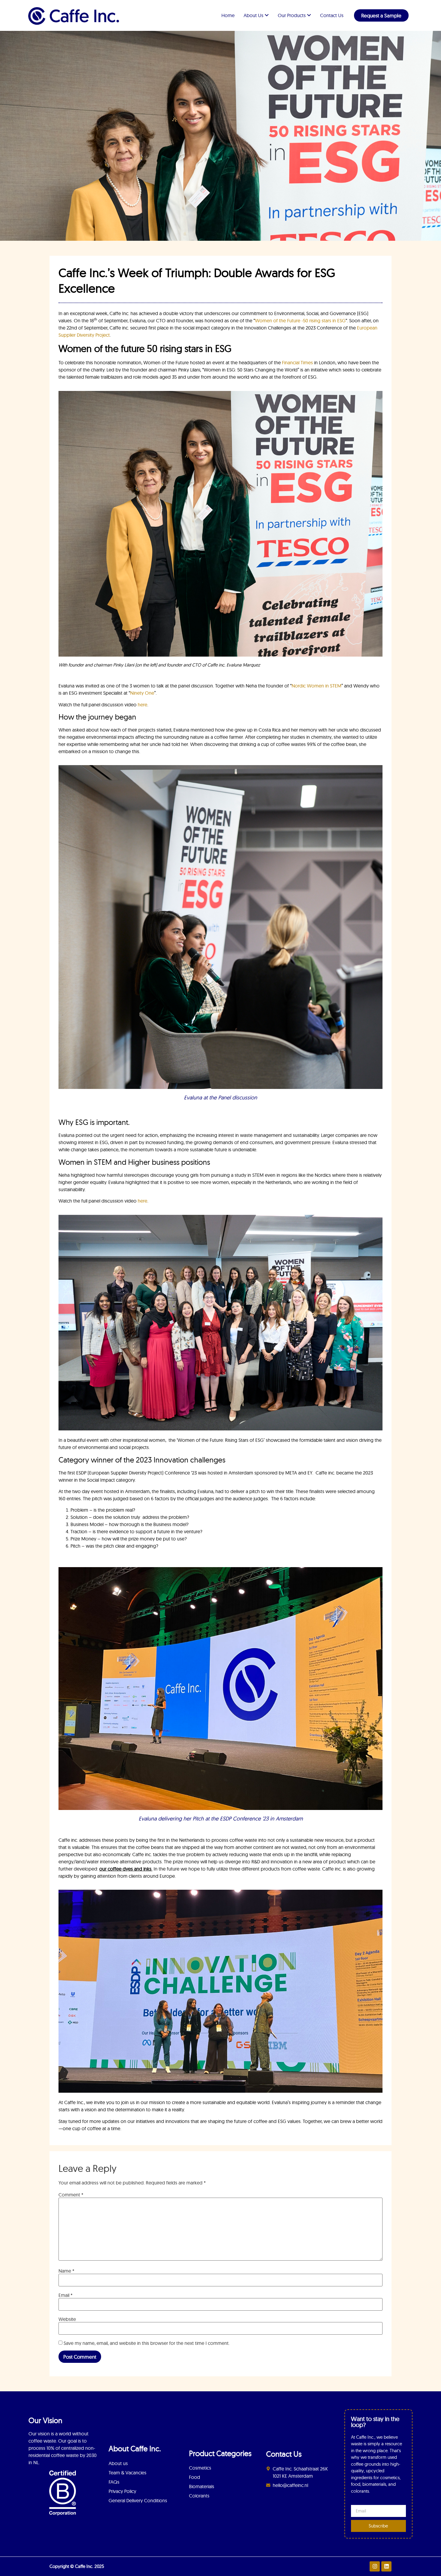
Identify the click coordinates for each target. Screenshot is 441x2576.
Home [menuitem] (228, 15)
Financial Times (297, 362)
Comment (71, 2195)
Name (66, 2271)
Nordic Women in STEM (316, 686)
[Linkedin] (386, 2566)
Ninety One (142, 693)
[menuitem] (256, 15)
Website (67, 2319)
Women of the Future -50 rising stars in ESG (300, 321)
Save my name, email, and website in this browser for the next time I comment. (147, 2343)
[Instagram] (375, 2566)
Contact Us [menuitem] (332, 15)
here (142, 705)
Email (66, 2295)
